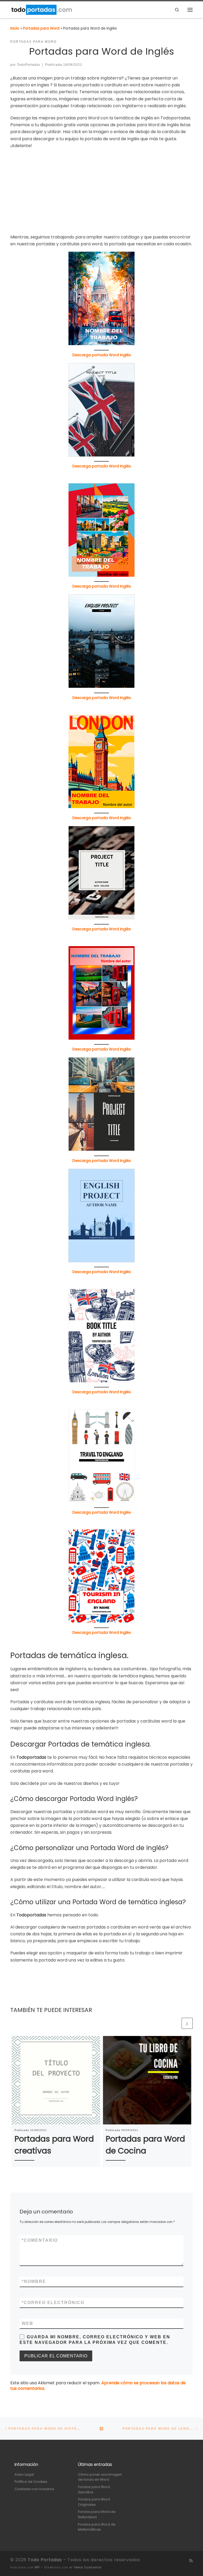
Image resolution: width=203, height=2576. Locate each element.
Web (27, 2323)
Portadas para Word (41, 28)
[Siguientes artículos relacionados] (187, 2023)
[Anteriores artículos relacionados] (175, 2023)
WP (37, 2567)
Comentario (40, 2240)
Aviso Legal (24, 2474)
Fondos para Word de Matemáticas (97, 2527)
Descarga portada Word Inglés (102, 355)
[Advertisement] (101, 191)
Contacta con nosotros (34, 2489)
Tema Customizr (88, 2567)
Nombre (34, 2281)
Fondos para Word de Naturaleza (97, 2514)
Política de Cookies (31, 2482)
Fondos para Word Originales (94, 2502)
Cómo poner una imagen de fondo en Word (100, 2477)
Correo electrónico (53, 2303)
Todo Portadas (45, 2560)
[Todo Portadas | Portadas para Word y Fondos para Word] (41, 9)
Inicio (15, 28)
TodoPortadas (29, 65)
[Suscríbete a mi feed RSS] (191, 2561)
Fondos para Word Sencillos (94, 2490)
